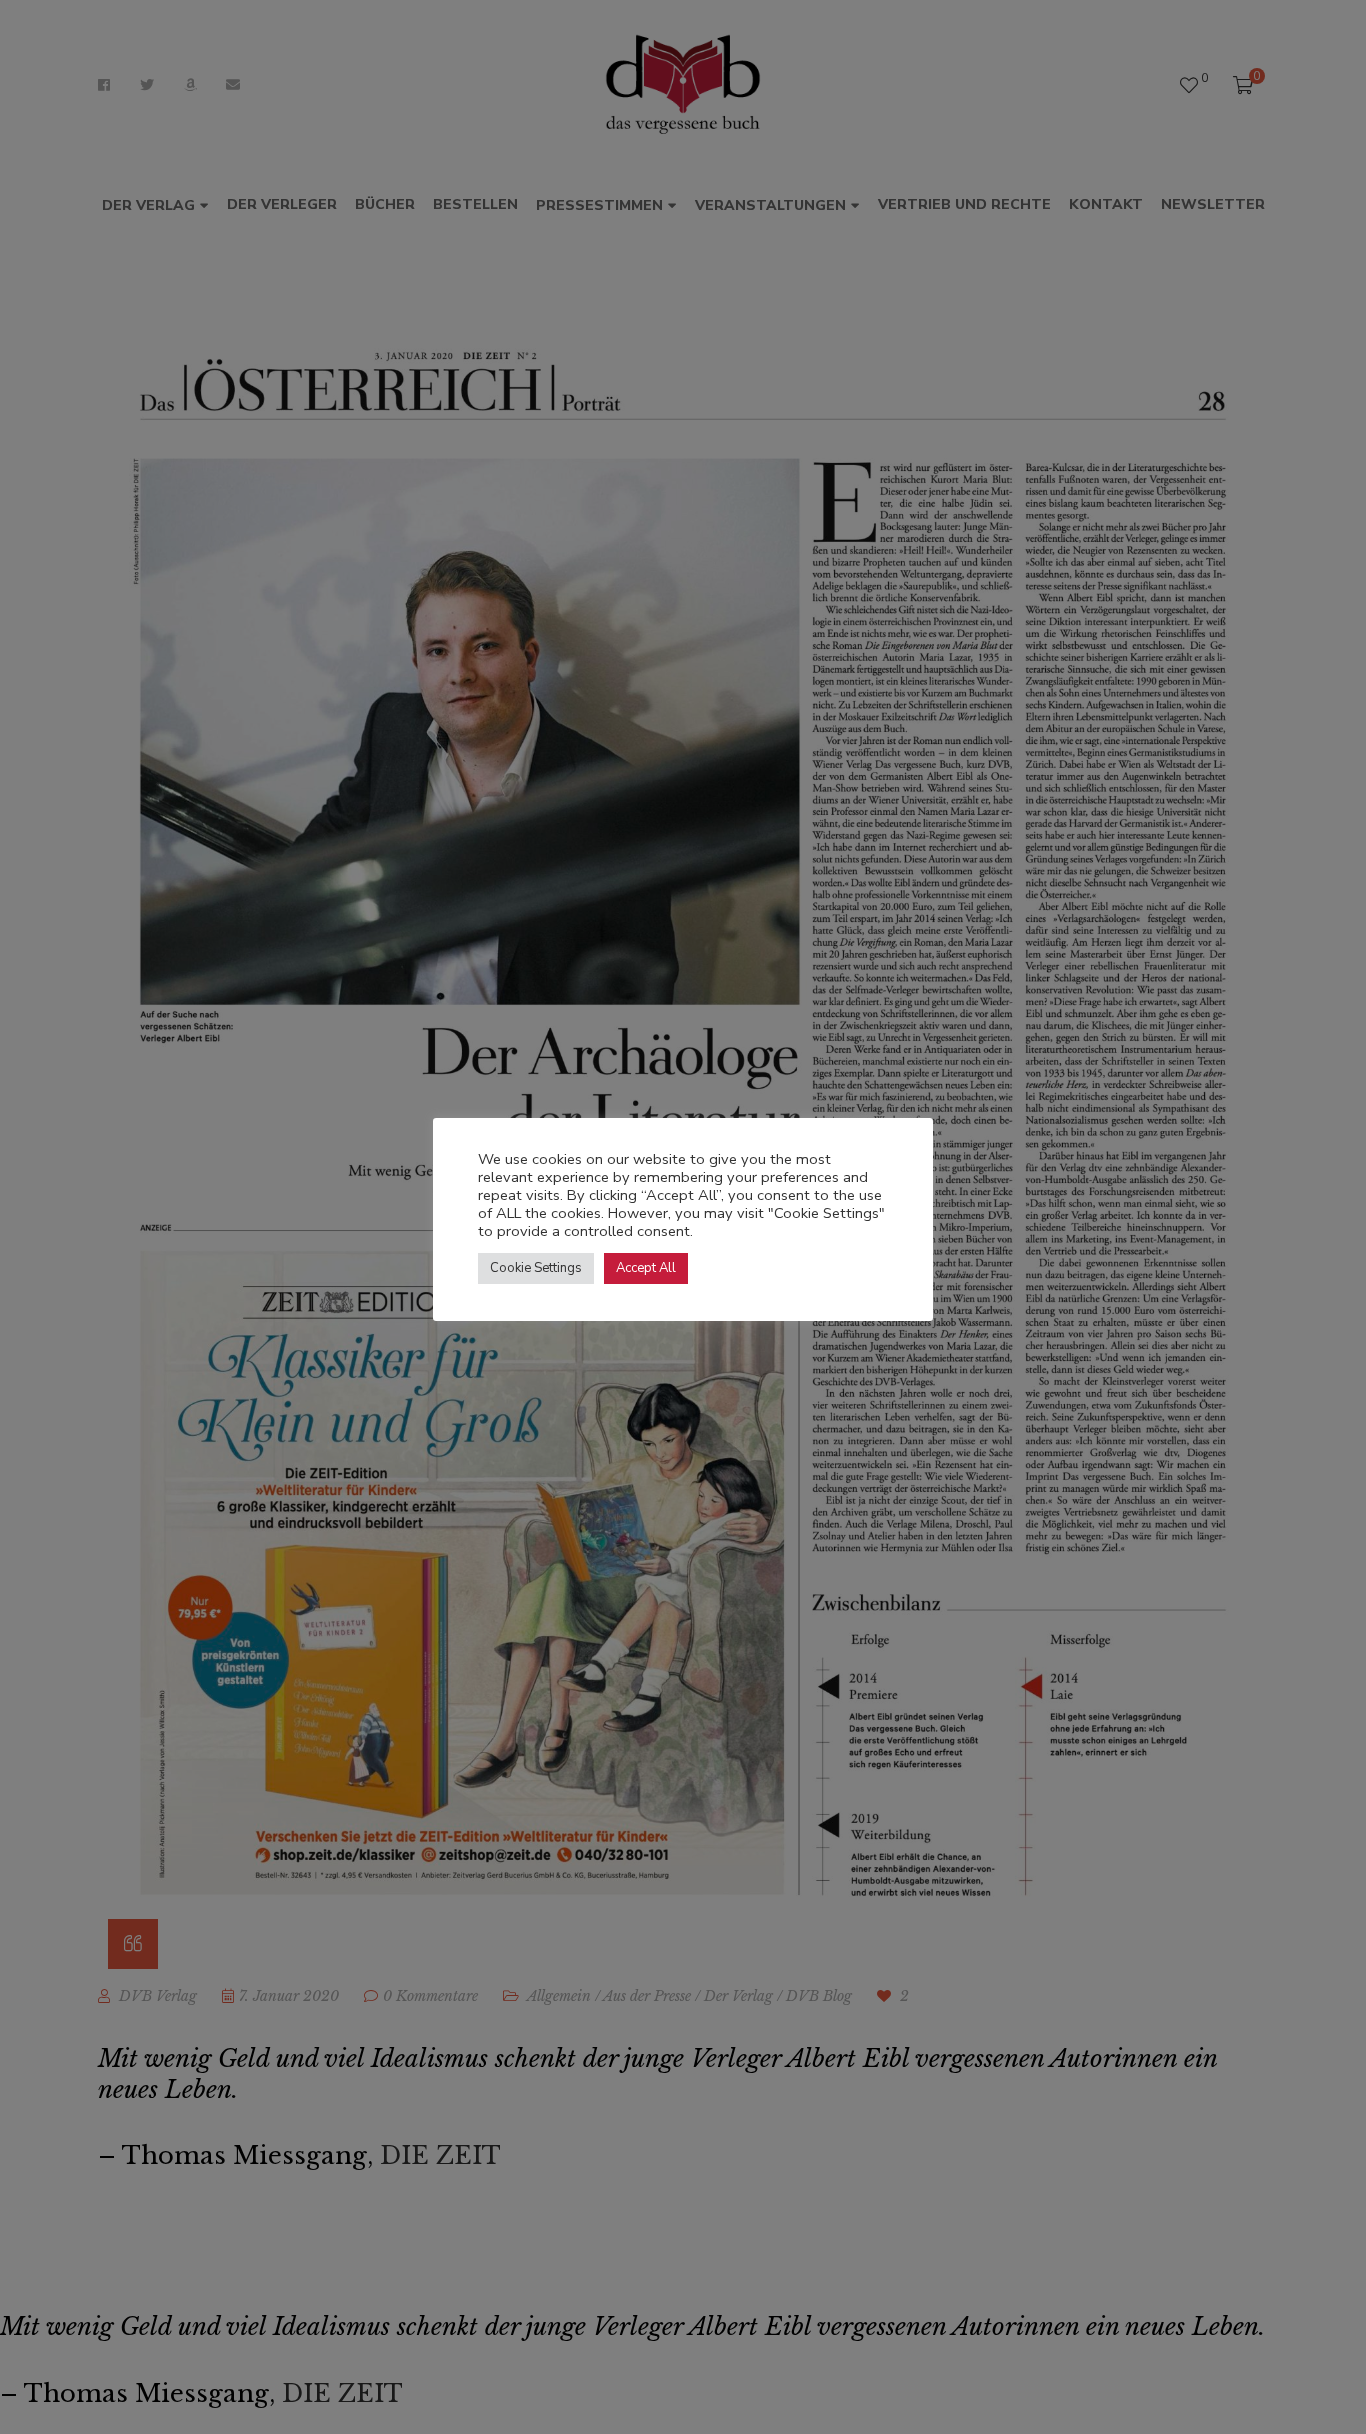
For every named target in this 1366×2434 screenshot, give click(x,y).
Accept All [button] (646, 1268)
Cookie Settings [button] (536, 1268)
